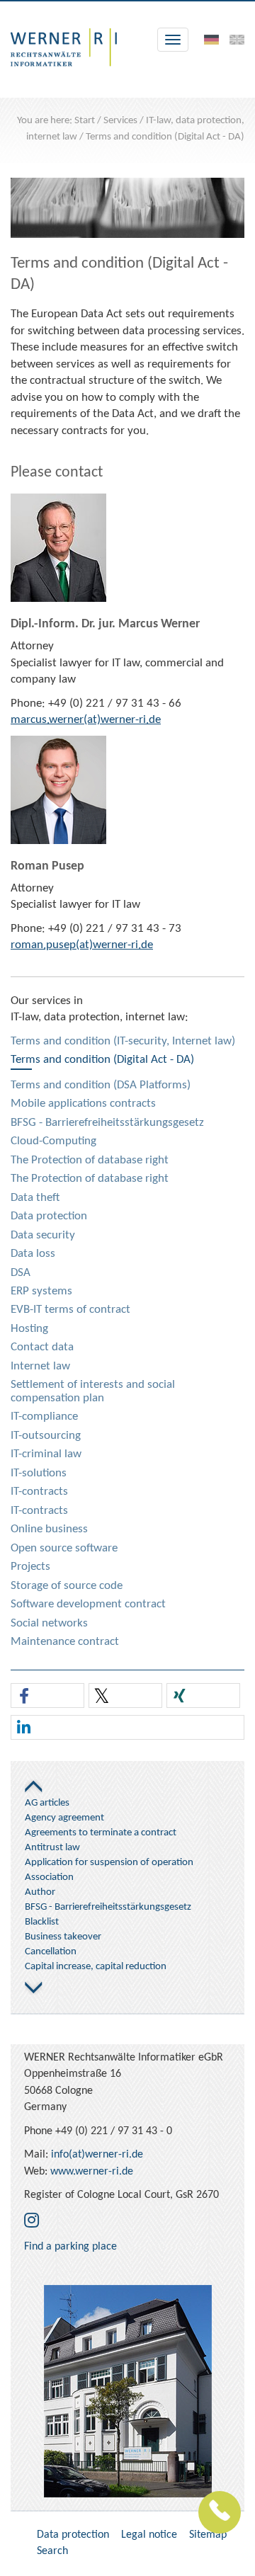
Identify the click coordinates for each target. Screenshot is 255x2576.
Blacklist (42, 1922)
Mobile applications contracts (83, 1104)
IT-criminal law (46, 1454)
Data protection (49, 1216)
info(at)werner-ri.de (97, 2155)
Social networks (49, 1623)
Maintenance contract (65, 1642)
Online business (49, 1529)
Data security (43, 1235)
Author (40, 1892)
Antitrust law (52, 1848)
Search (52, 2551)
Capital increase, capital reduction (96, 1967)
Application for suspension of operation (109, 1863)
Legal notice (149, 2535)
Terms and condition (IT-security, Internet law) (123, 1041)
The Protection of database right (90, 1160)
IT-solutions (39, 1473)
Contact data (42, 1347)
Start (85, 121)
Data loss (33, 1254)
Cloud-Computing (53, 1141)
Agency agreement (64, 1818)
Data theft (35, 1198)
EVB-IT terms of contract (70, 1310)
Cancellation (51, 1952)
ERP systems (41, 1291)
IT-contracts (39, 1492)
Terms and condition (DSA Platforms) (101, 1085)
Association (49, 1877)
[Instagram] (32, 2222)
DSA (21, 1273)
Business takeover (63, 1937)
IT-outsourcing (46, 1436)
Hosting (29, 1329)
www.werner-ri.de (92, 2172)
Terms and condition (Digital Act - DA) (165, 137)
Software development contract (88, 1604)
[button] (47, 1696)
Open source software (64, 1548)
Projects (30, 1567)
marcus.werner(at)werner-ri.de (86, 720)
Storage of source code (67, 1586)
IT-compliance (44, 1417)
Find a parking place (70, 2247)
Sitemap (208, 2535)
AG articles (47, 1803)
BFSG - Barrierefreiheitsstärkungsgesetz (107, 1123)
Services (120, 121)
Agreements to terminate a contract (101, 1833)
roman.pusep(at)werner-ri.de (82, 945)
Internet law (40, 1366)
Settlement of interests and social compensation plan (93, 1391)
